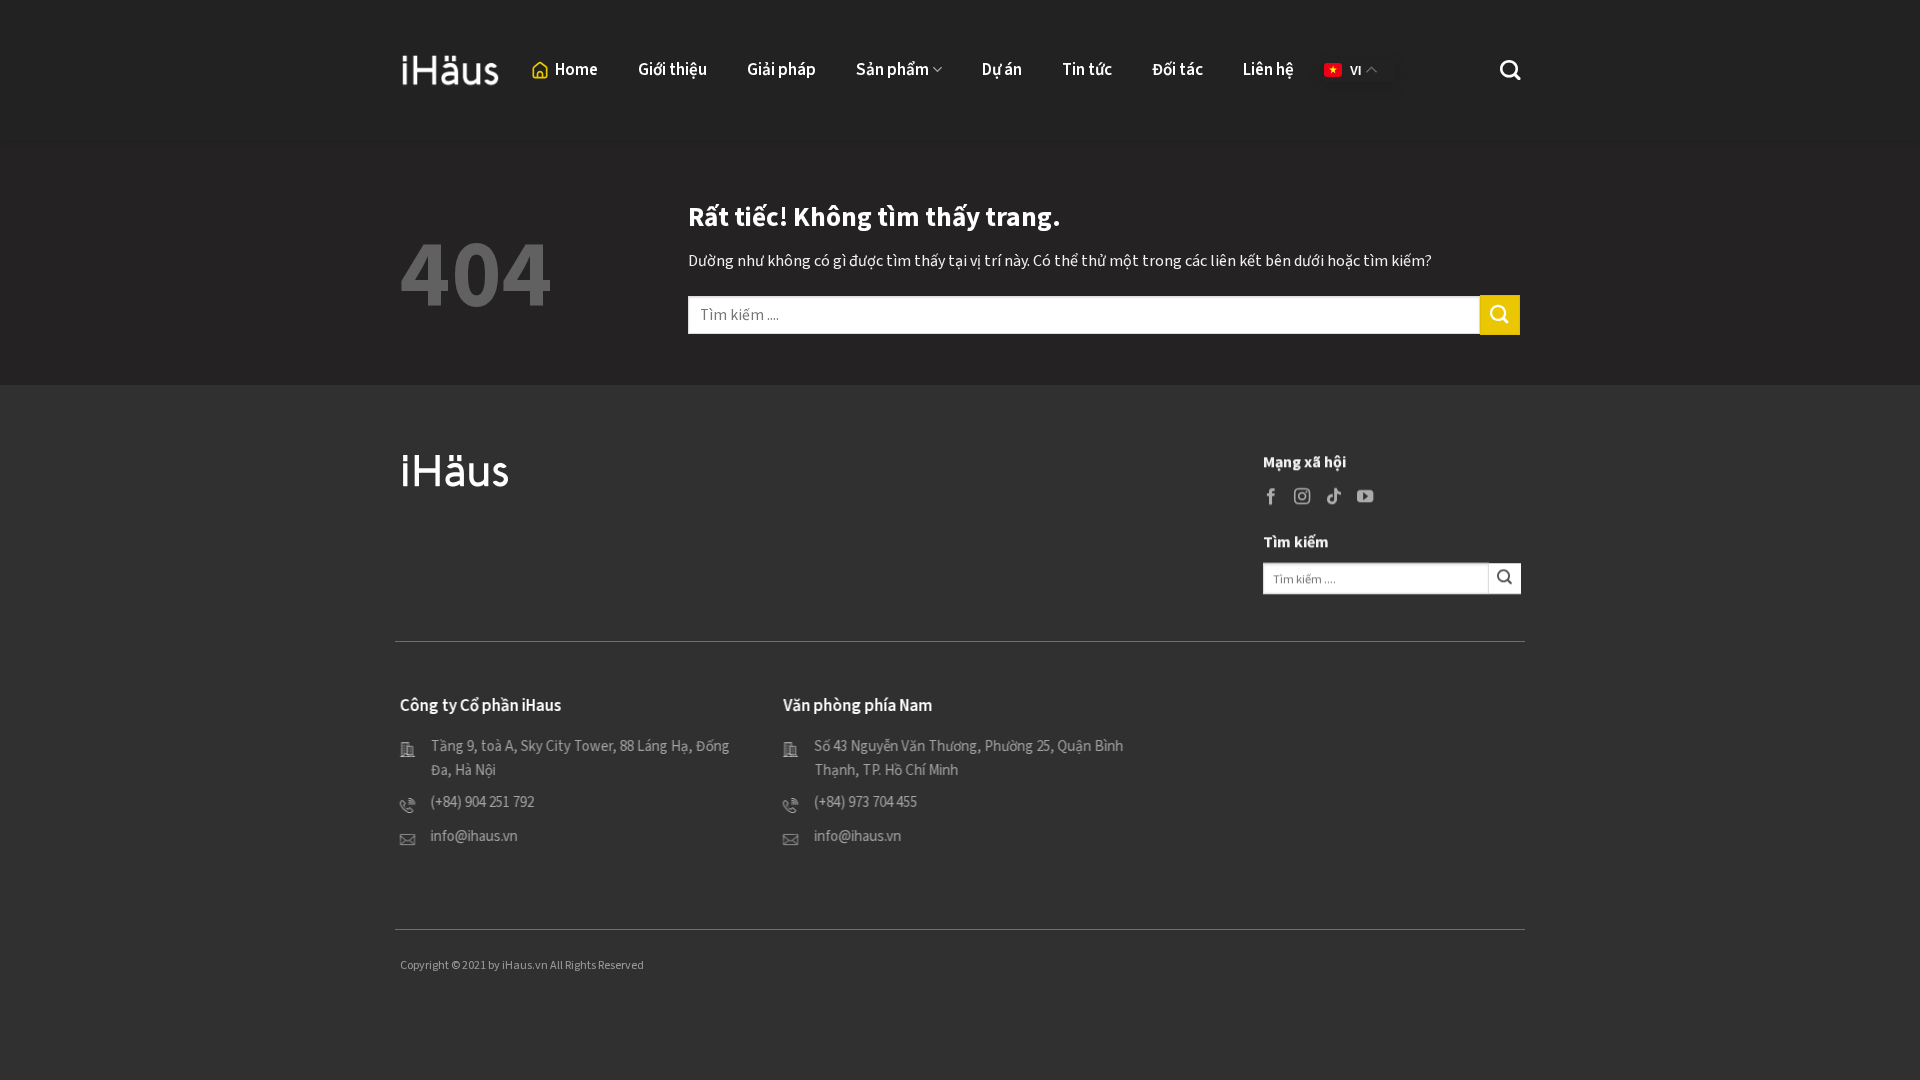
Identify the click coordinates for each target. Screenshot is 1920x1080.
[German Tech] (450, 69)
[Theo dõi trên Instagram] (1302, 497)
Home (576, 70)
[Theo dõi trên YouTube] (1364, 497)
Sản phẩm (892, 70)
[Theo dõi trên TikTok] (1333, 497)
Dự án (1002, 70)
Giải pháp (781, 70)
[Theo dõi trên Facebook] (1271, 497)
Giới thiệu (672, 70)
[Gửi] (1500, 314)
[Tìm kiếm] (1510, 70)
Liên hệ (1268, 70)
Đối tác (1177, 70)
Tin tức (1087, 70)
